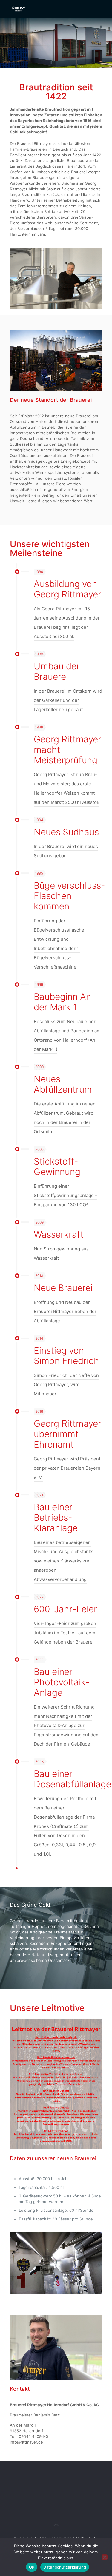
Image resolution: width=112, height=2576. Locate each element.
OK (32, 2567)
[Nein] (105, 2557)
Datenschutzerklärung (65, 2567)
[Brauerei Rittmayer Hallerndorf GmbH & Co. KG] (19, 9)
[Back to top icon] (56, 2525)
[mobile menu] (104, 9)
